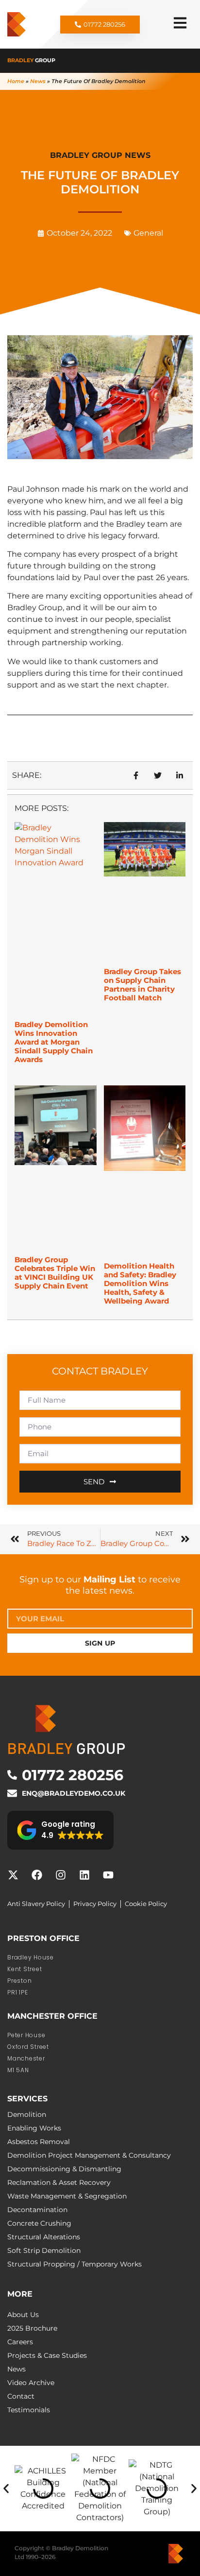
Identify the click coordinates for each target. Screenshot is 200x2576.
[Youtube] (108, 1875)
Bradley (31, 60)
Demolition (27, 2114)
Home (16, 81)
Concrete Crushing (39, 2223)
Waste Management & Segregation (67, 2196)
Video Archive (31, 2383)
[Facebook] (37, 1875)
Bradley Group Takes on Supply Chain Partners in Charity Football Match (142, 985)
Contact (21, 2396)
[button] (60, 1830)
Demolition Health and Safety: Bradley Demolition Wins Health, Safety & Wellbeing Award (140, 1283)
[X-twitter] (13, 1875)
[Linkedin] (84, 1875)
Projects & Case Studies (47, 2355)
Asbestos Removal (39, 2142)
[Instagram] (61, 1875)
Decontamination (37, 2210)
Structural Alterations (44, 2237)
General (148, 233)
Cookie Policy (146, 1904)
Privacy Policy (95, 1904)
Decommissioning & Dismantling (64, 2169)
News (38, 81)
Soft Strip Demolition (44, 2250)
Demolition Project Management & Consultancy (89, 2155)
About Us (23, 2315)
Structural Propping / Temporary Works (75, 2264)
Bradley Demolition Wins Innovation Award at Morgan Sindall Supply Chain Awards (54, 1042)
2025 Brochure (32, 2328)
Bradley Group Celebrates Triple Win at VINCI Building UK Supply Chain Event (55, 1273)
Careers (20, 2342)
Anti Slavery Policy (36, 1904)
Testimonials (29, 2410)
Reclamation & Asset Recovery (59, 2182)
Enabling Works (34, 2128)
